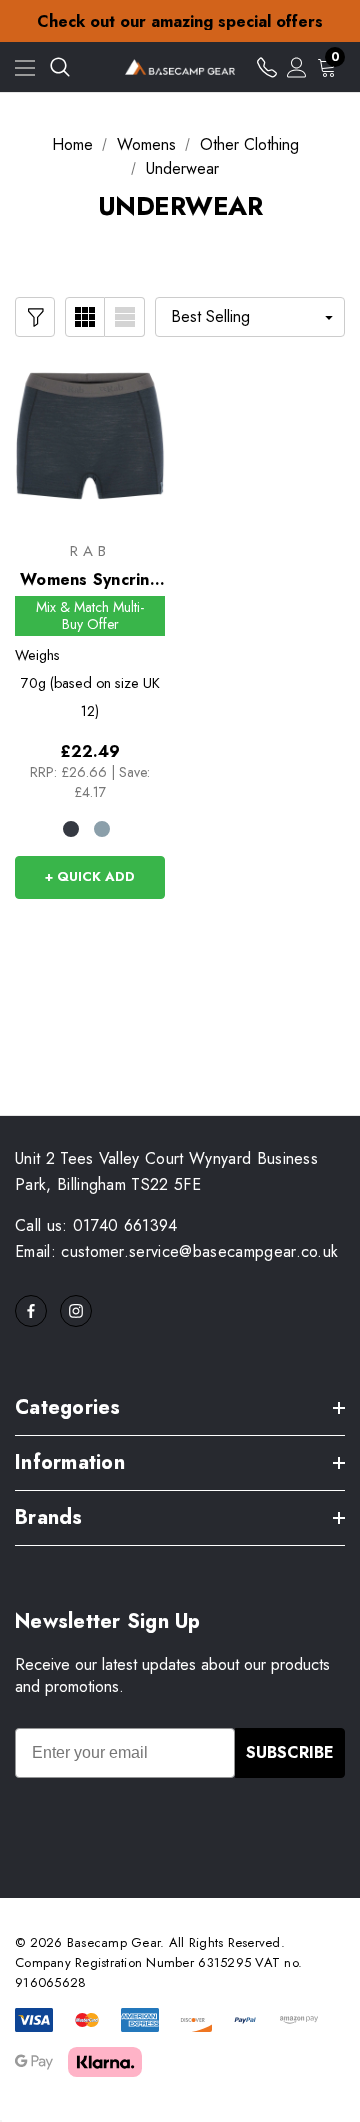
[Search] (60, 67)
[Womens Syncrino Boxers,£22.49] (90, 435)
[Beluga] (71, 829)
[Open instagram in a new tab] (76, 1311)
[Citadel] (102, 829)
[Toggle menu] (25, 67)
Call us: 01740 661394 (96, 1225)
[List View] (125, 317)
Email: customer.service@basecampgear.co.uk (176, 1251)
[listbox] (250, 317)
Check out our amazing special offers (180, 14)
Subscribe (290, 1752)
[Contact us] (267, 67)
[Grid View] (85, 317)
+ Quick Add (90, 876)
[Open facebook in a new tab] (31, 1311)
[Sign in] (297, 67)
